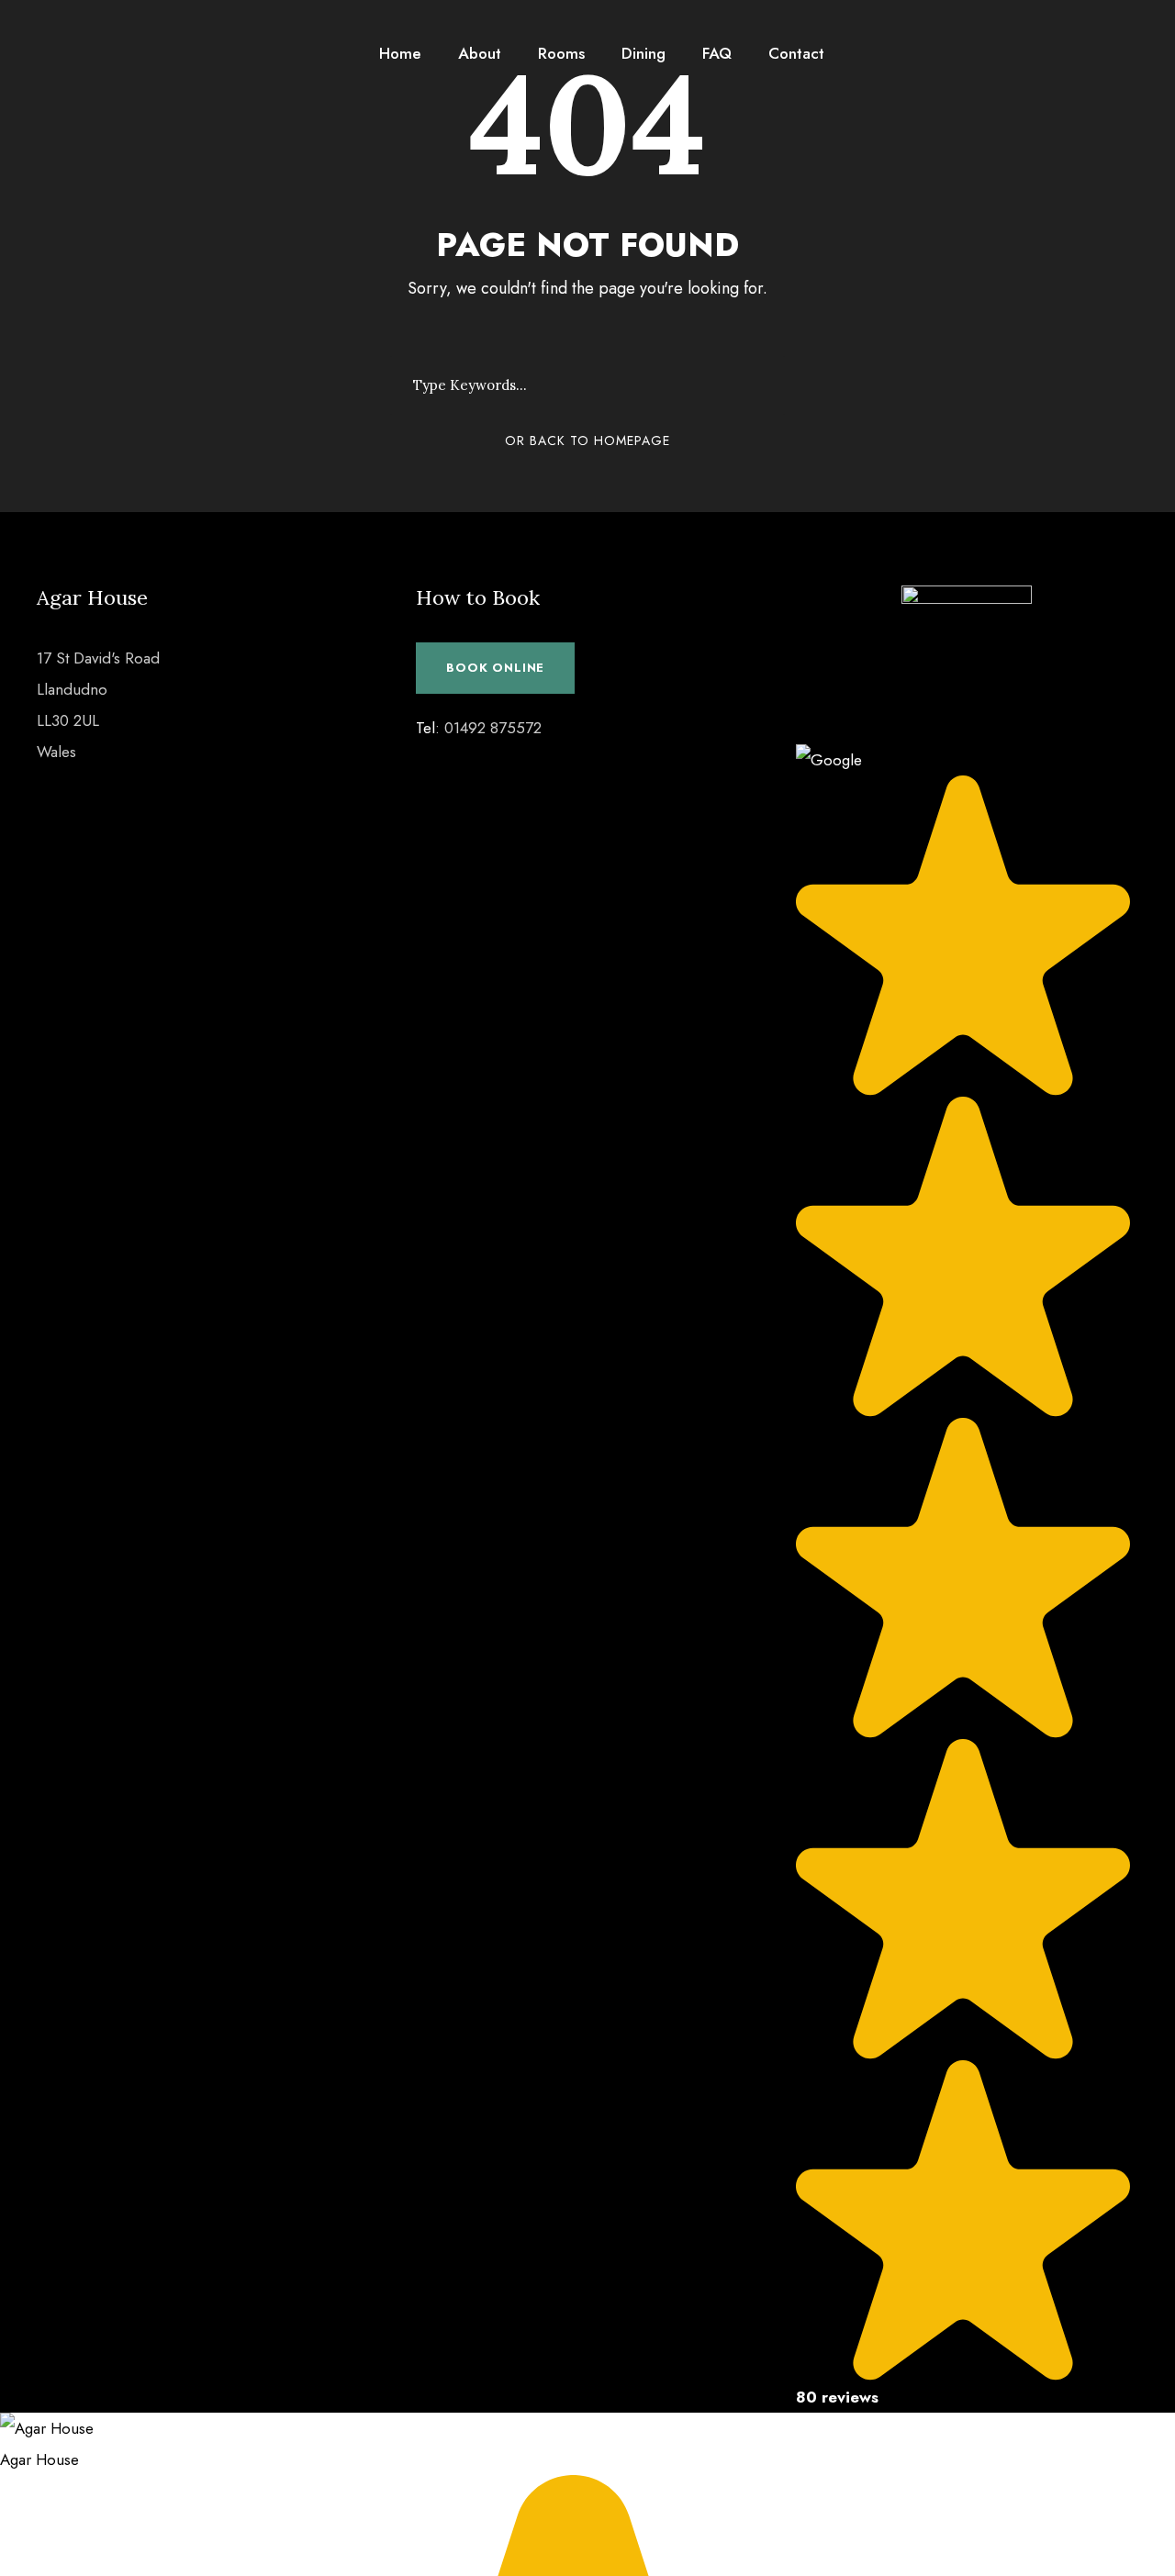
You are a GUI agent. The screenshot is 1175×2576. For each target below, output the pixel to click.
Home (400, 53)
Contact (796, 53)
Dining (643, 53)
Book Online (495, 668)
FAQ (717, 53)
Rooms (561, 53)
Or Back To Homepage (587, 440)
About (480, 53)
